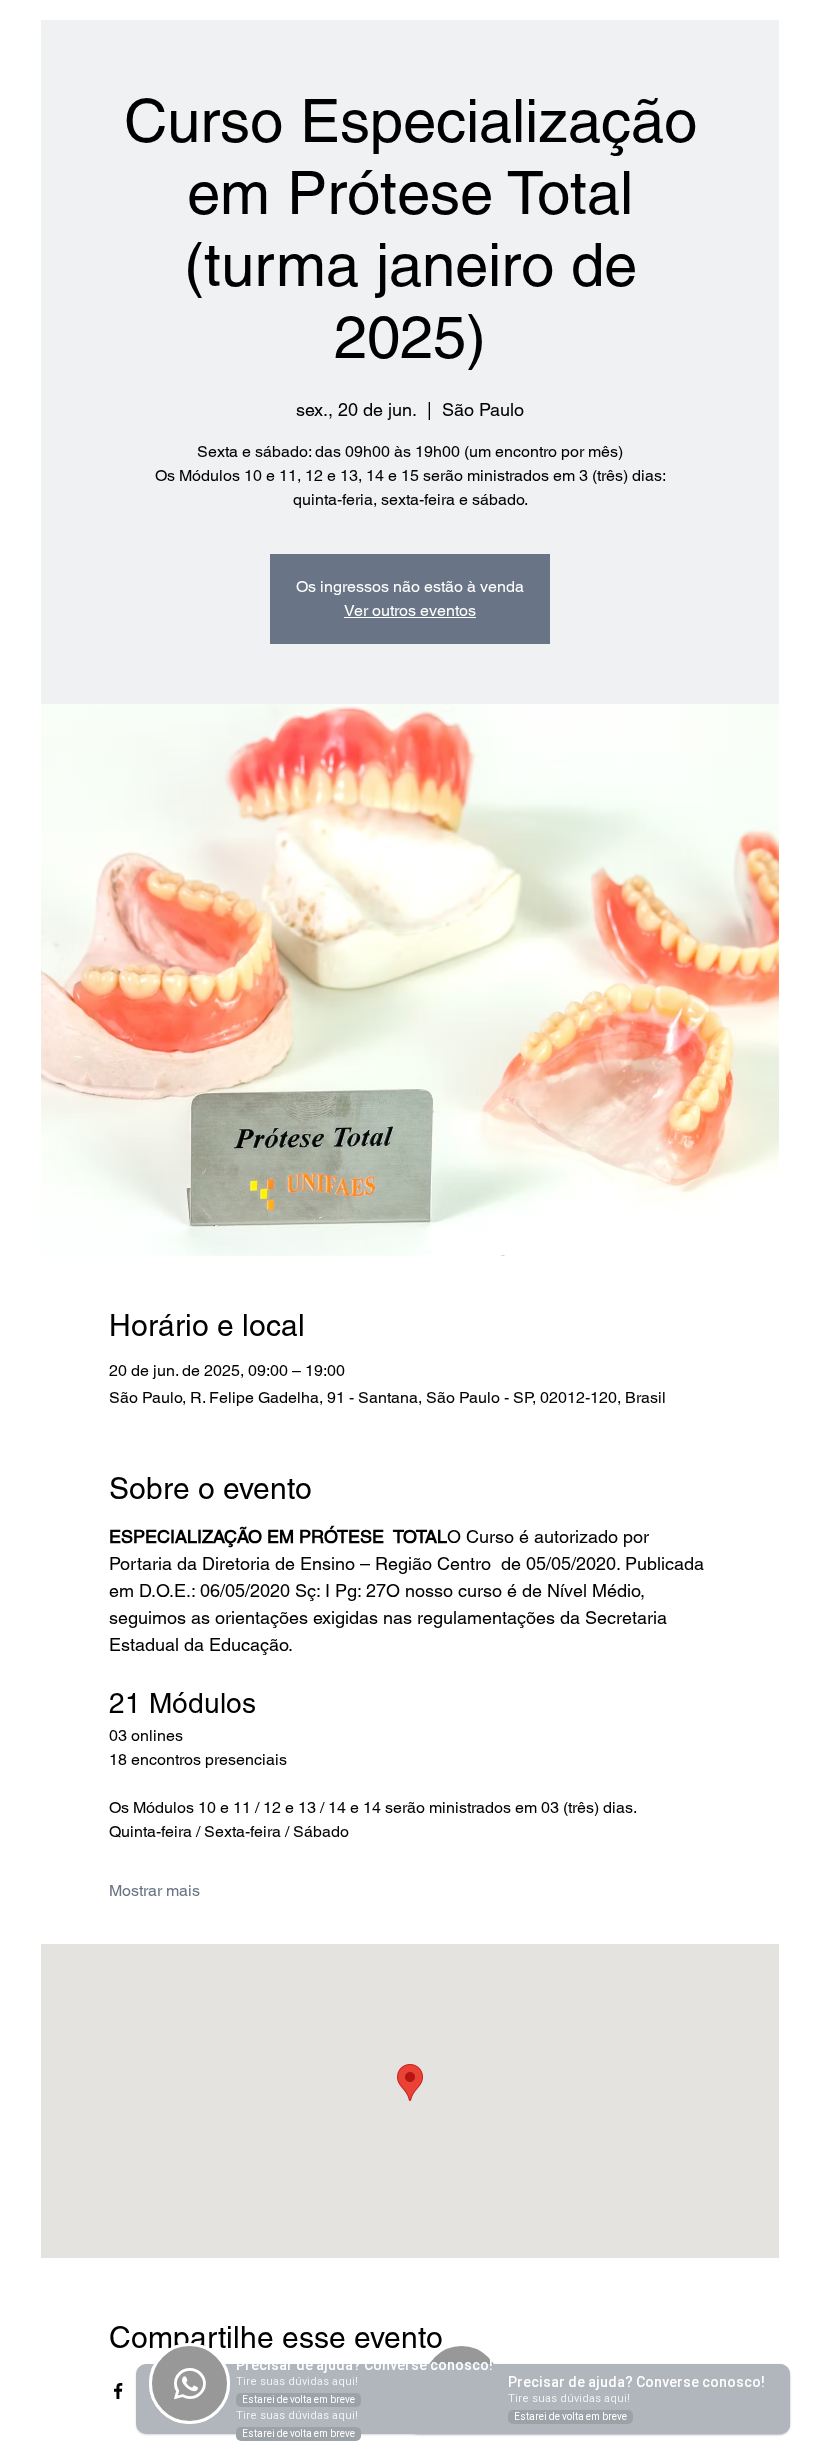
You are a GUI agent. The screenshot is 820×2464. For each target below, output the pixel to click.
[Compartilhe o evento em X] (167, 2391)
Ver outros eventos (410, 610)
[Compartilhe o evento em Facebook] (118, 2391)
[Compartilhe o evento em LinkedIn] (216, 2391)
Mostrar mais (154, 1890)
